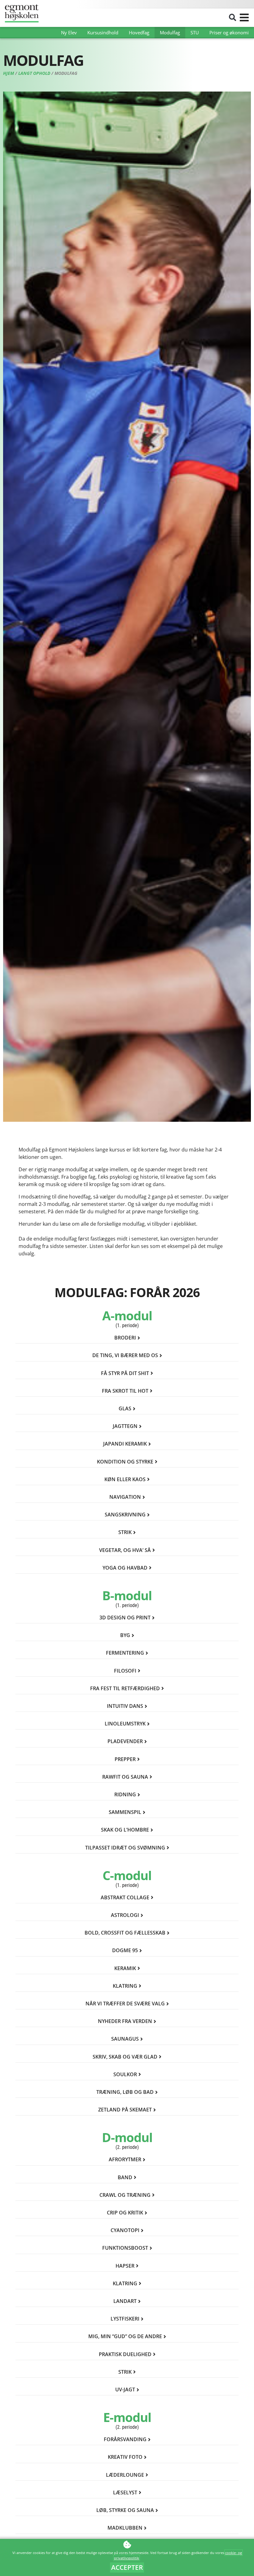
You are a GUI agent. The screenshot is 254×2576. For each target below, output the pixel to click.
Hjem (9, 73)
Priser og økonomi (229, 32)
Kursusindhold (103, 32)
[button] (232, 18)
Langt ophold (34, 73)
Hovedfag (139, 32)
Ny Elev (69, 32)
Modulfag (170, 32)
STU (195, 32)
